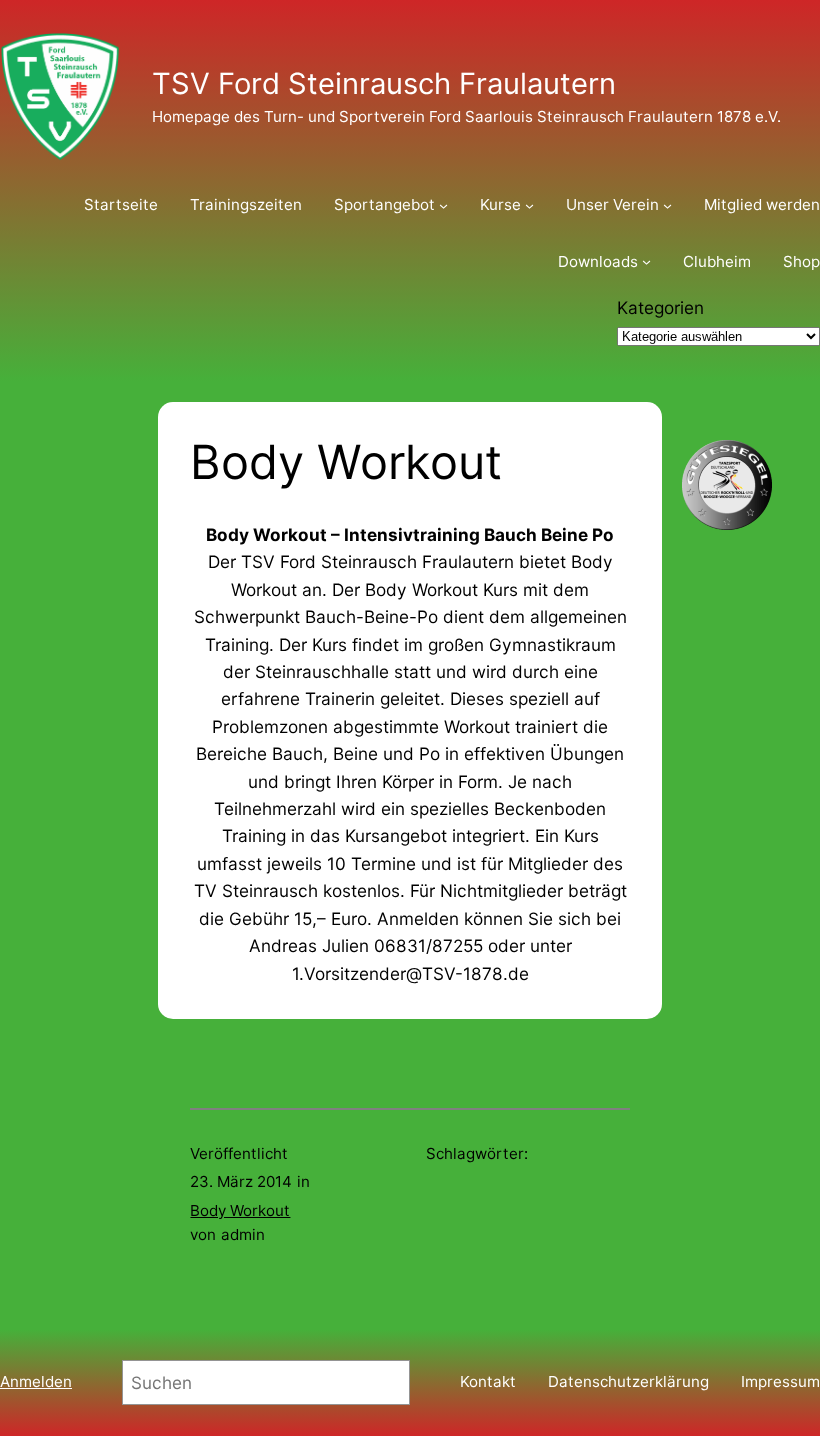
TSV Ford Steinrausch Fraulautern (384, 83)
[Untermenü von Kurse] (529, 205)
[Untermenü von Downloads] (646, 261)
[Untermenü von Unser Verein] (667, 205)
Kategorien (660, 307)
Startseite (121, 204)
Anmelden (36, 1381)
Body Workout (240, 1210)
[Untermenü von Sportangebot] (443, 205)
